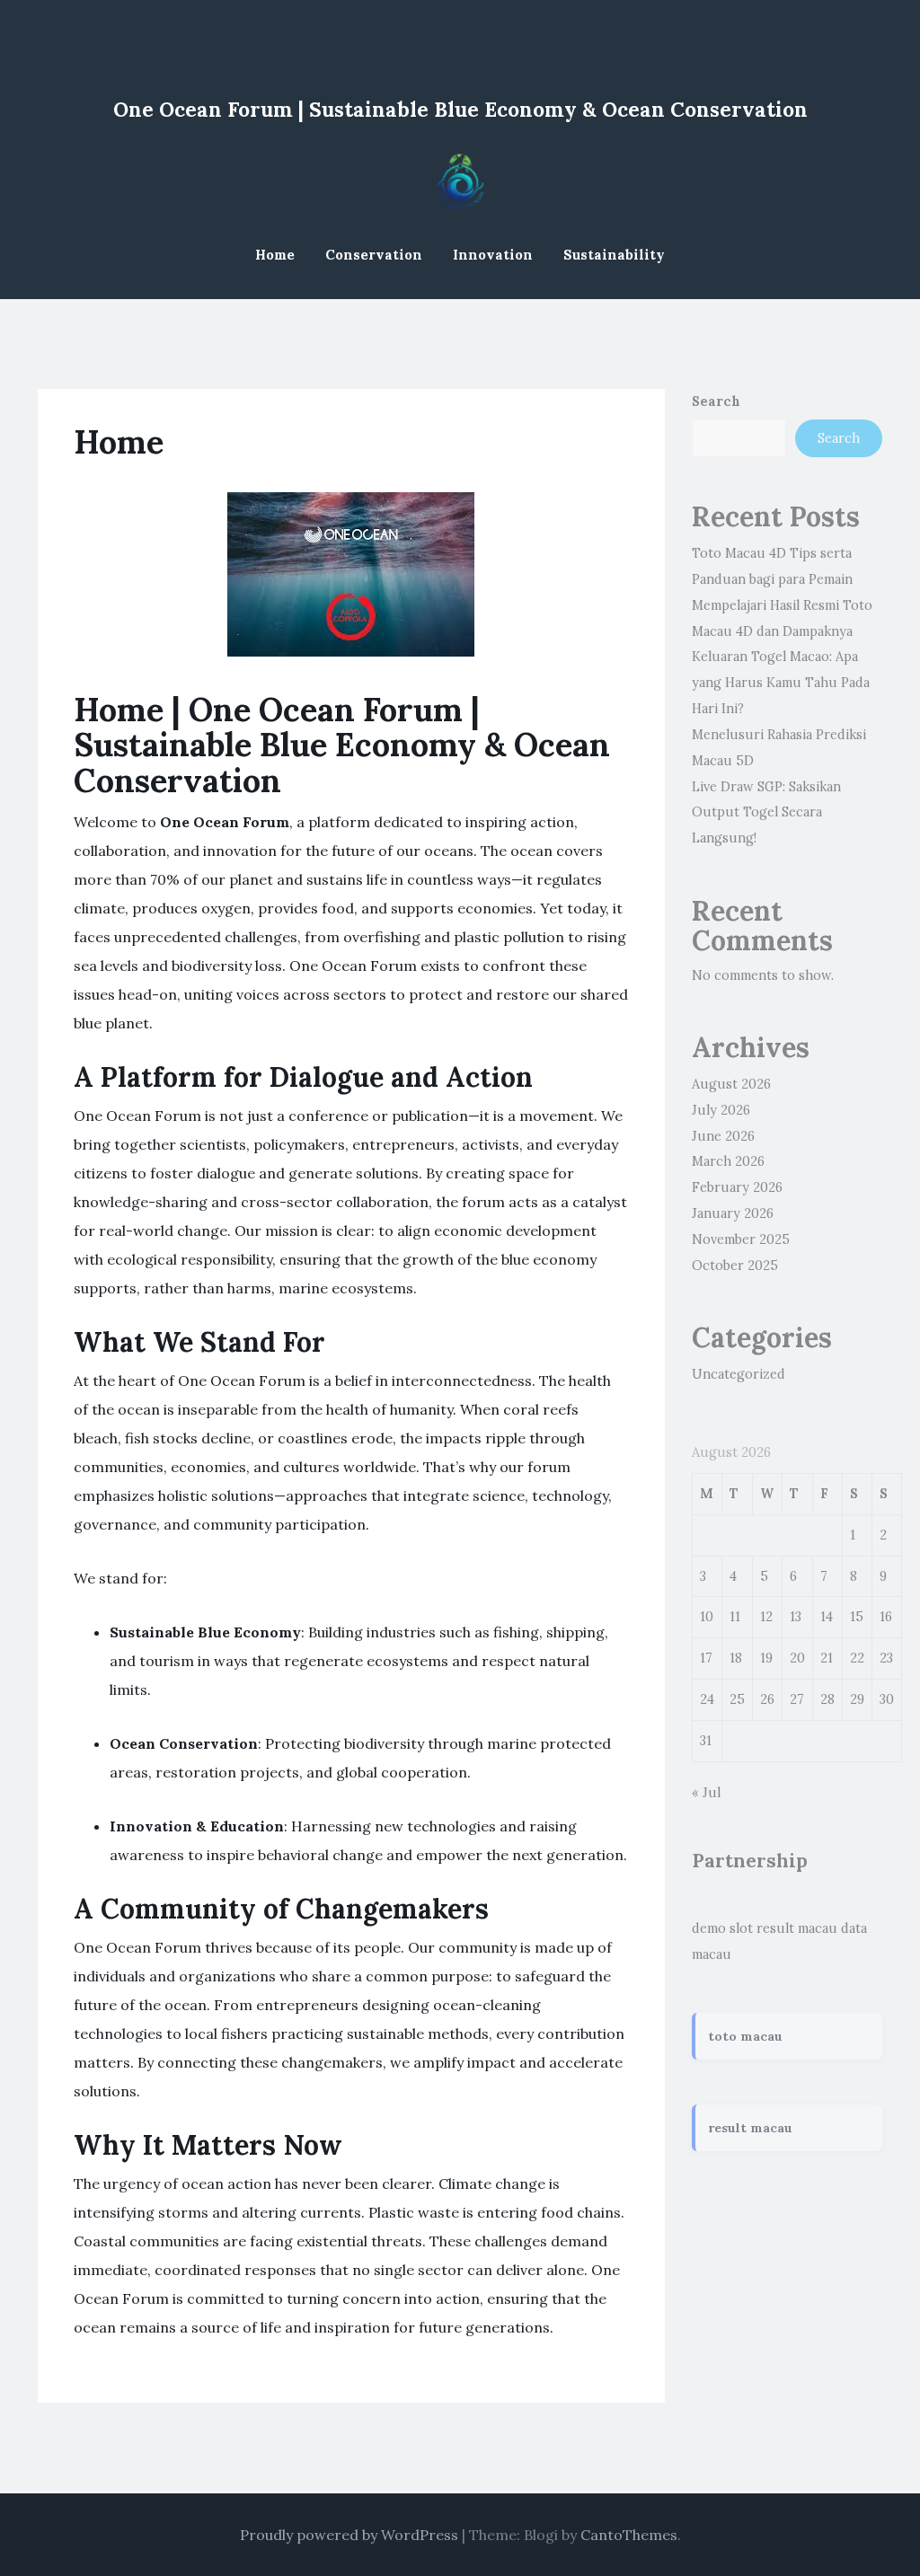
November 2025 (741, 1239)
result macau (797, 1928)
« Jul (706, 1793)
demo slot (722, 1928)
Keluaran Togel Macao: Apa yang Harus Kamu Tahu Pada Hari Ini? (781, 683)
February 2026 (737, 1187)
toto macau (745, 2036)
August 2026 (731, 1084)
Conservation (374, 255)
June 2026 (723, 1136)
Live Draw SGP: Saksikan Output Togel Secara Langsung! (766, 813)
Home (275, 255)
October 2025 (735, 1266)
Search (716, 401)
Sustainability (614, 255)
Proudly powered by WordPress (349, 2535)
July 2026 (721, 1110)
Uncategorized (739, 1374)
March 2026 (728, 1161)
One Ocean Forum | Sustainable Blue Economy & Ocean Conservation (460, 109)
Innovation (493, 255)
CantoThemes (629, 2535)
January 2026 (733, 1213)
